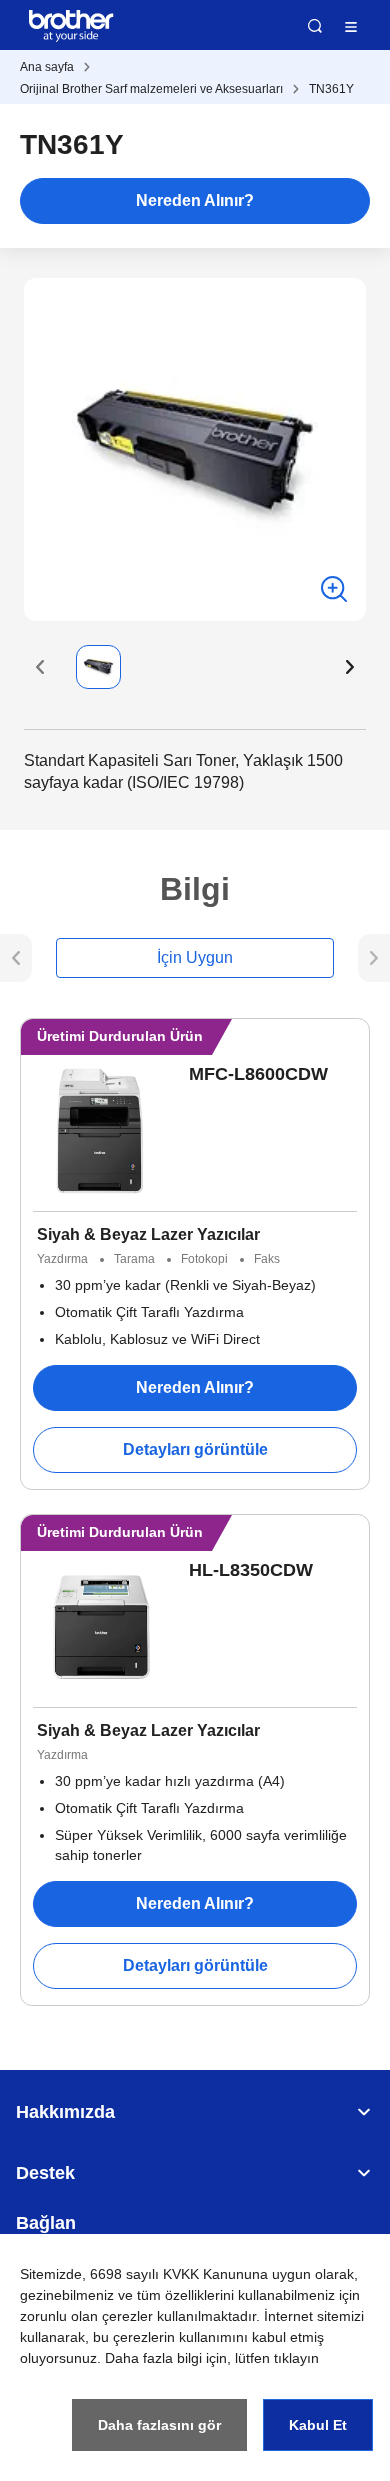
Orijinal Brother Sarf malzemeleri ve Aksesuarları (151, 89)
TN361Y (331, 89)
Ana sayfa (47, 67)
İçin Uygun (195, 957)
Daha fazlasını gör (159, 2425)
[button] (40, 667)
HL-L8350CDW (251, 1570)
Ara (315, 26)
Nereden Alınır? (195, 200)
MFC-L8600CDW (258, 1074)
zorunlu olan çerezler (86, 2316)
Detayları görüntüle (195, 1449)
